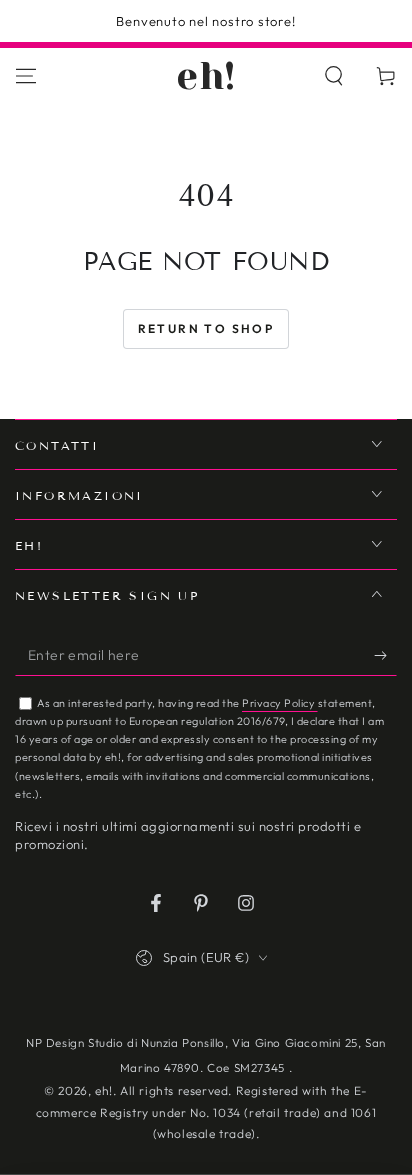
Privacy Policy (280, 703)
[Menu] (26, 76)
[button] (334, 76)
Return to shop (206, 328)
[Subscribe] (385, 656)
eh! (104, 1090)
